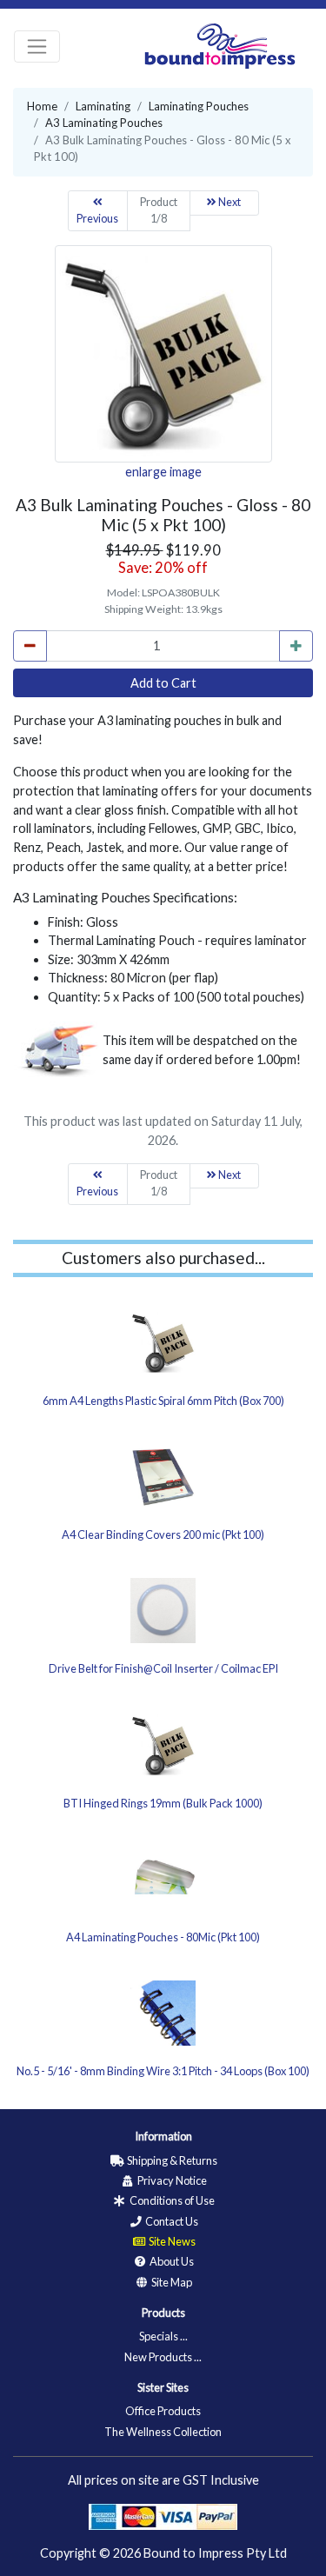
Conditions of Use (171, 2200)
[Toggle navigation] (37, 47)
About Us (171, 2261)
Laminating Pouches (199, 106)
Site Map (171, 2282)
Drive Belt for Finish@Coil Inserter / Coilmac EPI (163, 1668)
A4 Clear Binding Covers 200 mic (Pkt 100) (163, 1534)
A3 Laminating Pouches (104, 123)
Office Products (163, 2411)
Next (229, 202)
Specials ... (163, 2336)
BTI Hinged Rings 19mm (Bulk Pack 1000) (163, 1803)
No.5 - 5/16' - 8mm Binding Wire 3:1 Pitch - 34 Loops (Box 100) (163, 2071)
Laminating (103, 106)
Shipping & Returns (171, 2160)
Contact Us (171, 2221)
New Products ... (163, 2357)
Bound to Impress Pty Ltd (215, 2553)
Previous (97, 219)
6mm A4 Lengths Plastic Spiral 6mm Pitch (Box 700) (163, 1401)
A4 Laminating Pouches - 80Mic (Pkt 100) (163, 1937)
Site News (171, 2241)
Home (42, 106)
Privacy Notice (171, 2180)
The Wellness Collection (163, 2432)
